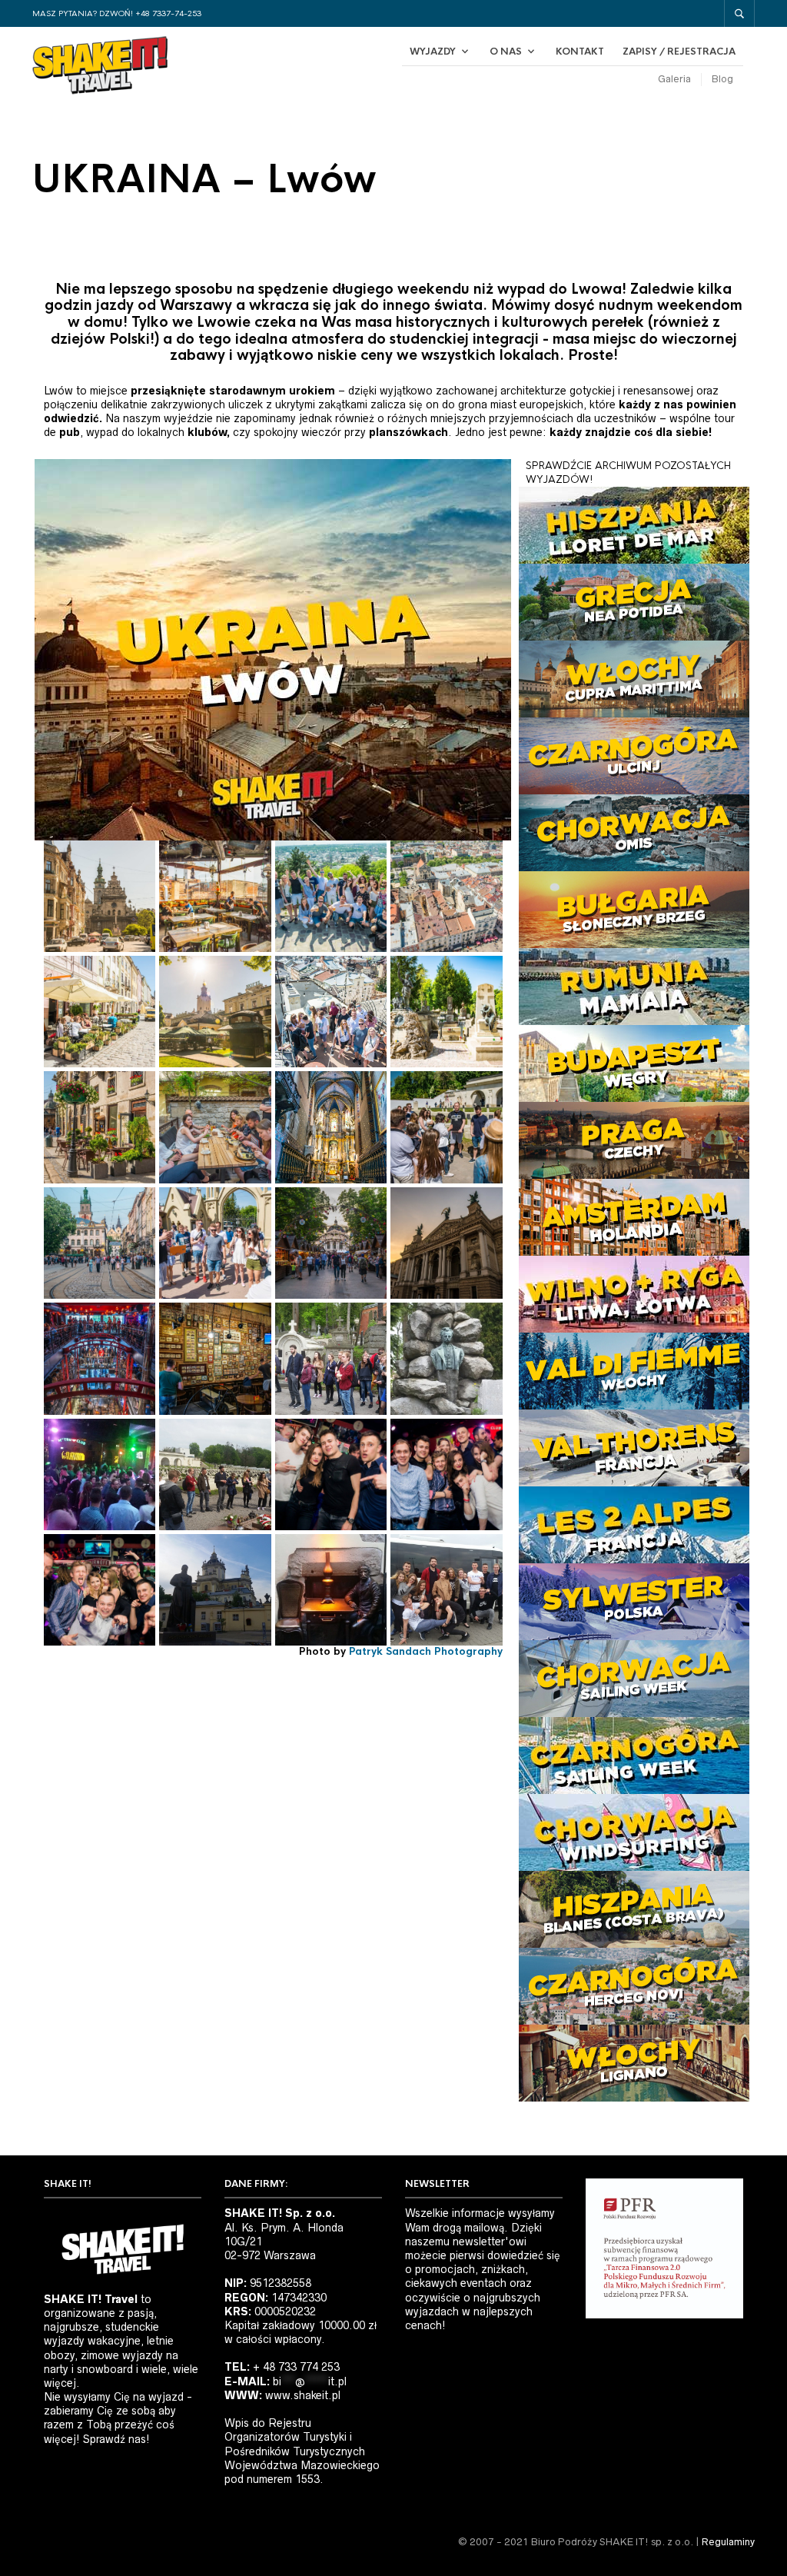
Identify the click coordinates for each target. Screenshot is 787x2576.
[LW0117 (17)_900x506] (331, 1590)
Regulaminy (728, 2542)
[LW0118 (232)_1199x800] (100, 1012)
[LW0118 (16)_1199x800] (331, 1243)
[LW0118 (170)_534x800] (331, 1012)
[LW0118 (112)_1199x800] (215, 1243)
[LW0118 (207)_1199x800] (215, 1012)
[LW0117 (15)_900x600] (446, 1474)
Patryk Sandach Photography (426, 1651)
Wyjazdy (433, 52)
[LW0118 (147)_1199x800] (331, 896)
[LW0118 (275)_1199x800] (446, 896)
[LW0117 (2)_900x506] (331, 1358)
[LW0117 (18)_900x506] (446, 1590)
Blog (722, 79)
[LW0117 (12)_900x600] (331, 1474)
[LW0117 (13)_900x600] (100, 1590)
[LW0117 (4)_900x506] (215, 1474)
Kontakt (580, 52)
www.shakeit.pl (303, 2395)
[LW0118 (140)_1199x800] (446, 1127)
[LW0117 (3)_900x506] (446, 1358)
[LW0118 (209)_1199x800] (100, 896)
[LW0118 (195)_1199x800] (215, 896)
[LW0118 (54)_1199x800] (100, 1127)
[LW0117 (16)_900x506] (215, 1590)
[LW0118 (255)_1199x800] (215, 1358)
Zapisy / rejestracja (679, 52)
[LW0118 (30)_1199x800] (100, 1243)
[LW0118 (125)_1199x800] (446, 1012)
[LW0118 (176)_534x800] (331, 1127)
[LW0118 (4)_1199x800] (446, 1243)
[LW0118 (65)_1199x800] (215, 1127)
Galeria (674, 79)
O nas (506, 52)
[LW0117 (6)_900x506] (100, 1474)
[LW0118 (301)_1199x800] (100, 1358)
